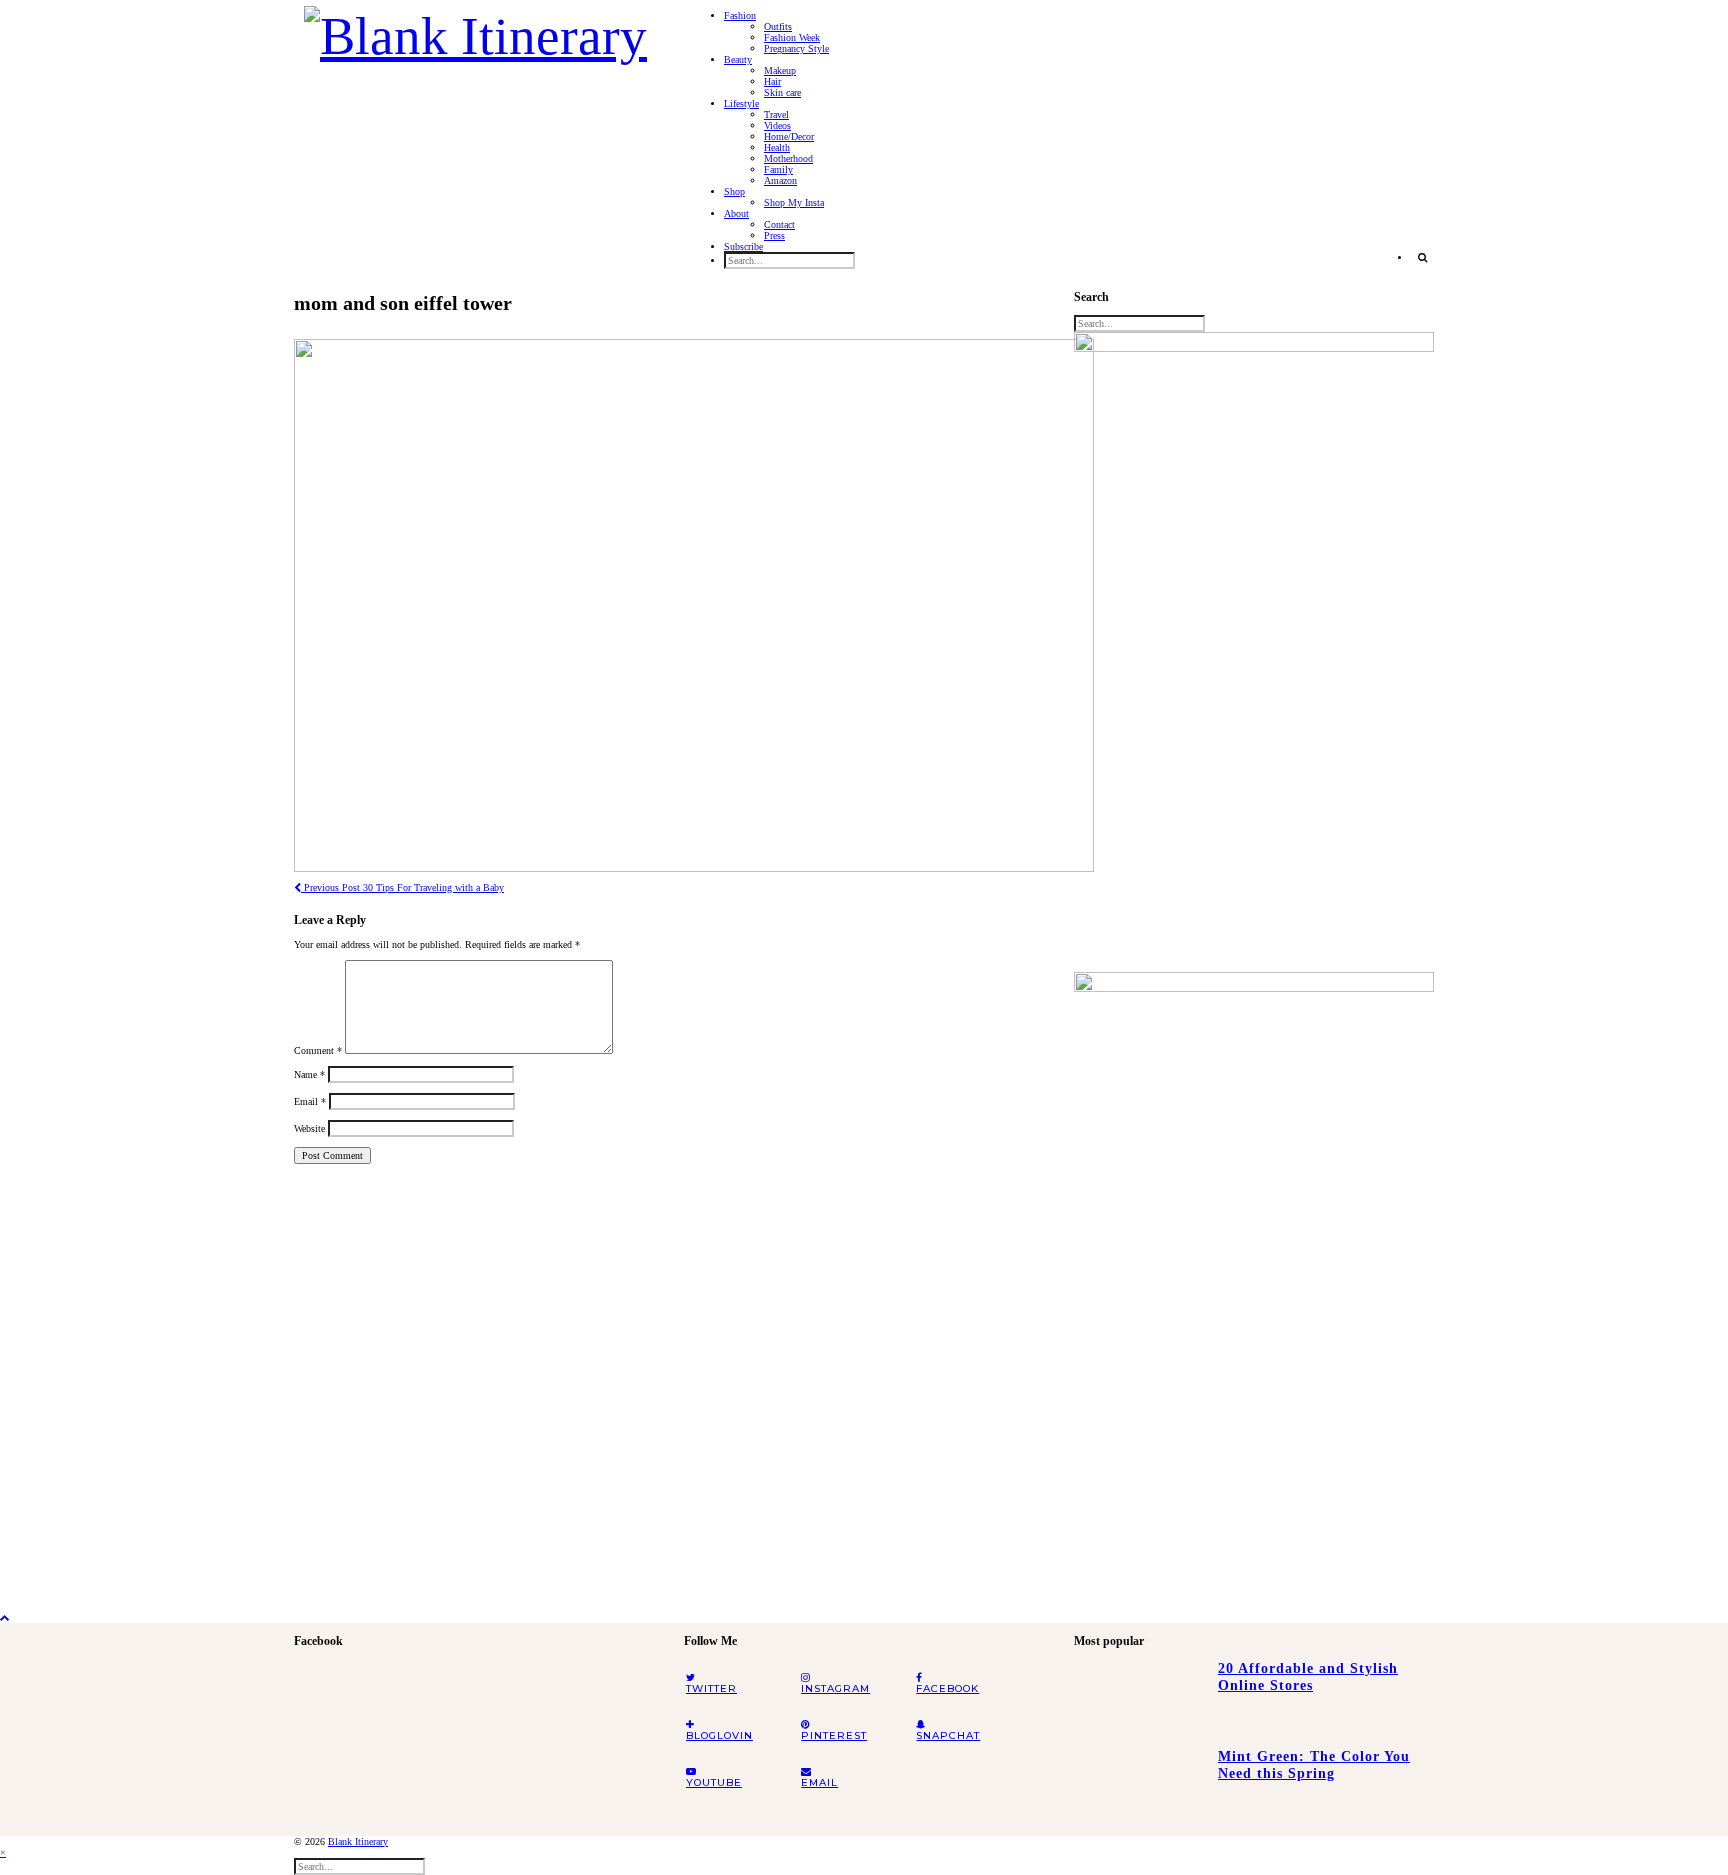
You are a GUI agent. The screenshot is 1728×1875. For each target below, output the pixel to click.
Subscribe (743, 246)
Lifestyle (741, 103)
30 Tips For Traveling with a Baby (402, 887)
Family (778, 169)
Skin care (782, 92)
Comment (318, 1050)
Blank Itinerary (358, 1841)
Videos (777, 125)
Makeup (780, 70)
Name (309, 1074)
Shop (734, 191)
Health (777, 147)
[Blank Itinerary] (475, 30)
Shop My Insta (794, 202)
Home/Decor (789, 136)
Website (309, 1128)
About (736, 213)
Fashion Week (792, 37)
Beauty (738, 59)
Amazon (780, 180)
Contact (779, 224)
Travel (776, 114)
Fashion (740, 15)
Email (310, 1101)
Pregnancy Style (796, 48)
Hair (772, 81)
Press (774, 235)
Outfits (778, 26)
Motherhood (788, 158)
